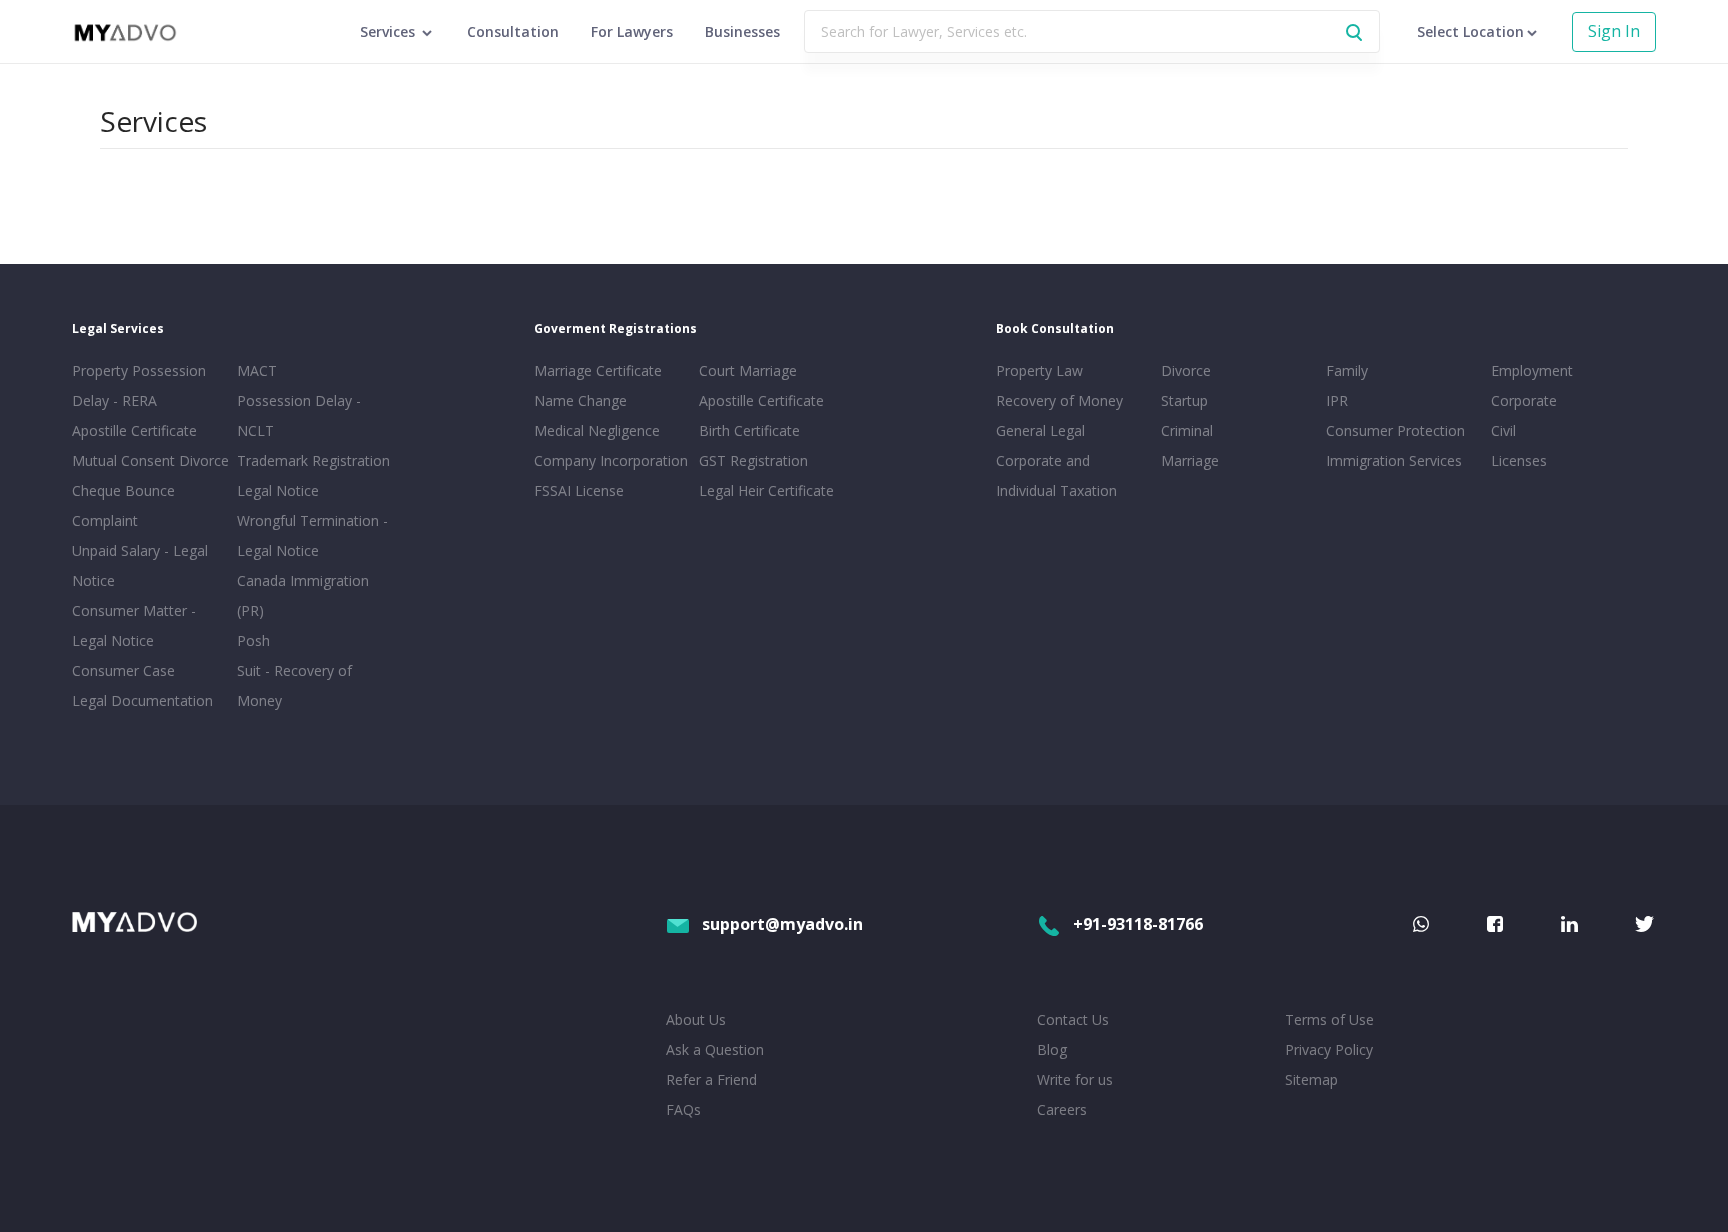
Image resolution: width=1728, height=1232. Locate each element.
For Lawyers (632, 31)
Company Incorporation (611, 460)
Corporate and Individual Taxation (1056, 475)
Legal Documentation (142, 700)
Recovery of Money (1059, 400)
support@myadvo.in (782, 924)
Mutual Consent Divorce (150, 460)
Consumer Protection (1395, 430)
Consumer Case (123, 670)
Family (1347, 370)
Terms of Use (1329, 1019)
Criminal (1187, 430)
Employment (1532, 370)
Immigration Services (1394, 460)
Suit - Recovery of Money (294, 685)
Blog (1052, 1049)
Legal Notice (278, 490)
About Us (696, 1019)
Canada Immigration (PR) (303, 595)
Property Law (1039, 370)
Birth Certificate (749, 430)
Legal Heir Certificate (766, 490)
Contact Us (1073, 1019)
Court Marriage (748, 370)
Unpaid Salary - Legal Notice (140, 565)
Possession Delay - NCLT (299, 415)
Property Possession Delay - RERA (139, 385)
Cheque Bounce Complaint (123, 505)
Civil (1503, 430)
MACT (257, 370)
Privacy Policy (1329, 1049)
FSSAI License (579, 490)
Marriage (1190, 460)
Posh (253, 640)
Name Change (580, 400)
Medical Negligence (597, 430)
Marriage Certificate (598, 370)
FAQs (683, 1109)
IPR (1337, 400)
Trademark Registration (313, 460)
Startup (1184, 400)
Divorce (1186, 370)
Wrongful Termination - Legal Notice (312, 535)
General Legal (1040, 430)
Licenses (1519, 460)
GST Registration (753, 460)
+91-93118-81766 (1138, 924)
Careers (1062, 1109)
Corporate (1524, 400)
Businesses (742, 31)
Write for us (1075, 1079)
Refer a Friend (711, 1079)
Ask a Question (715, 1049)
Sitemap (1311, 1079)
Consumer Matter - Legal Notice (134, 625)
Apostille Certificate (134, 430)
